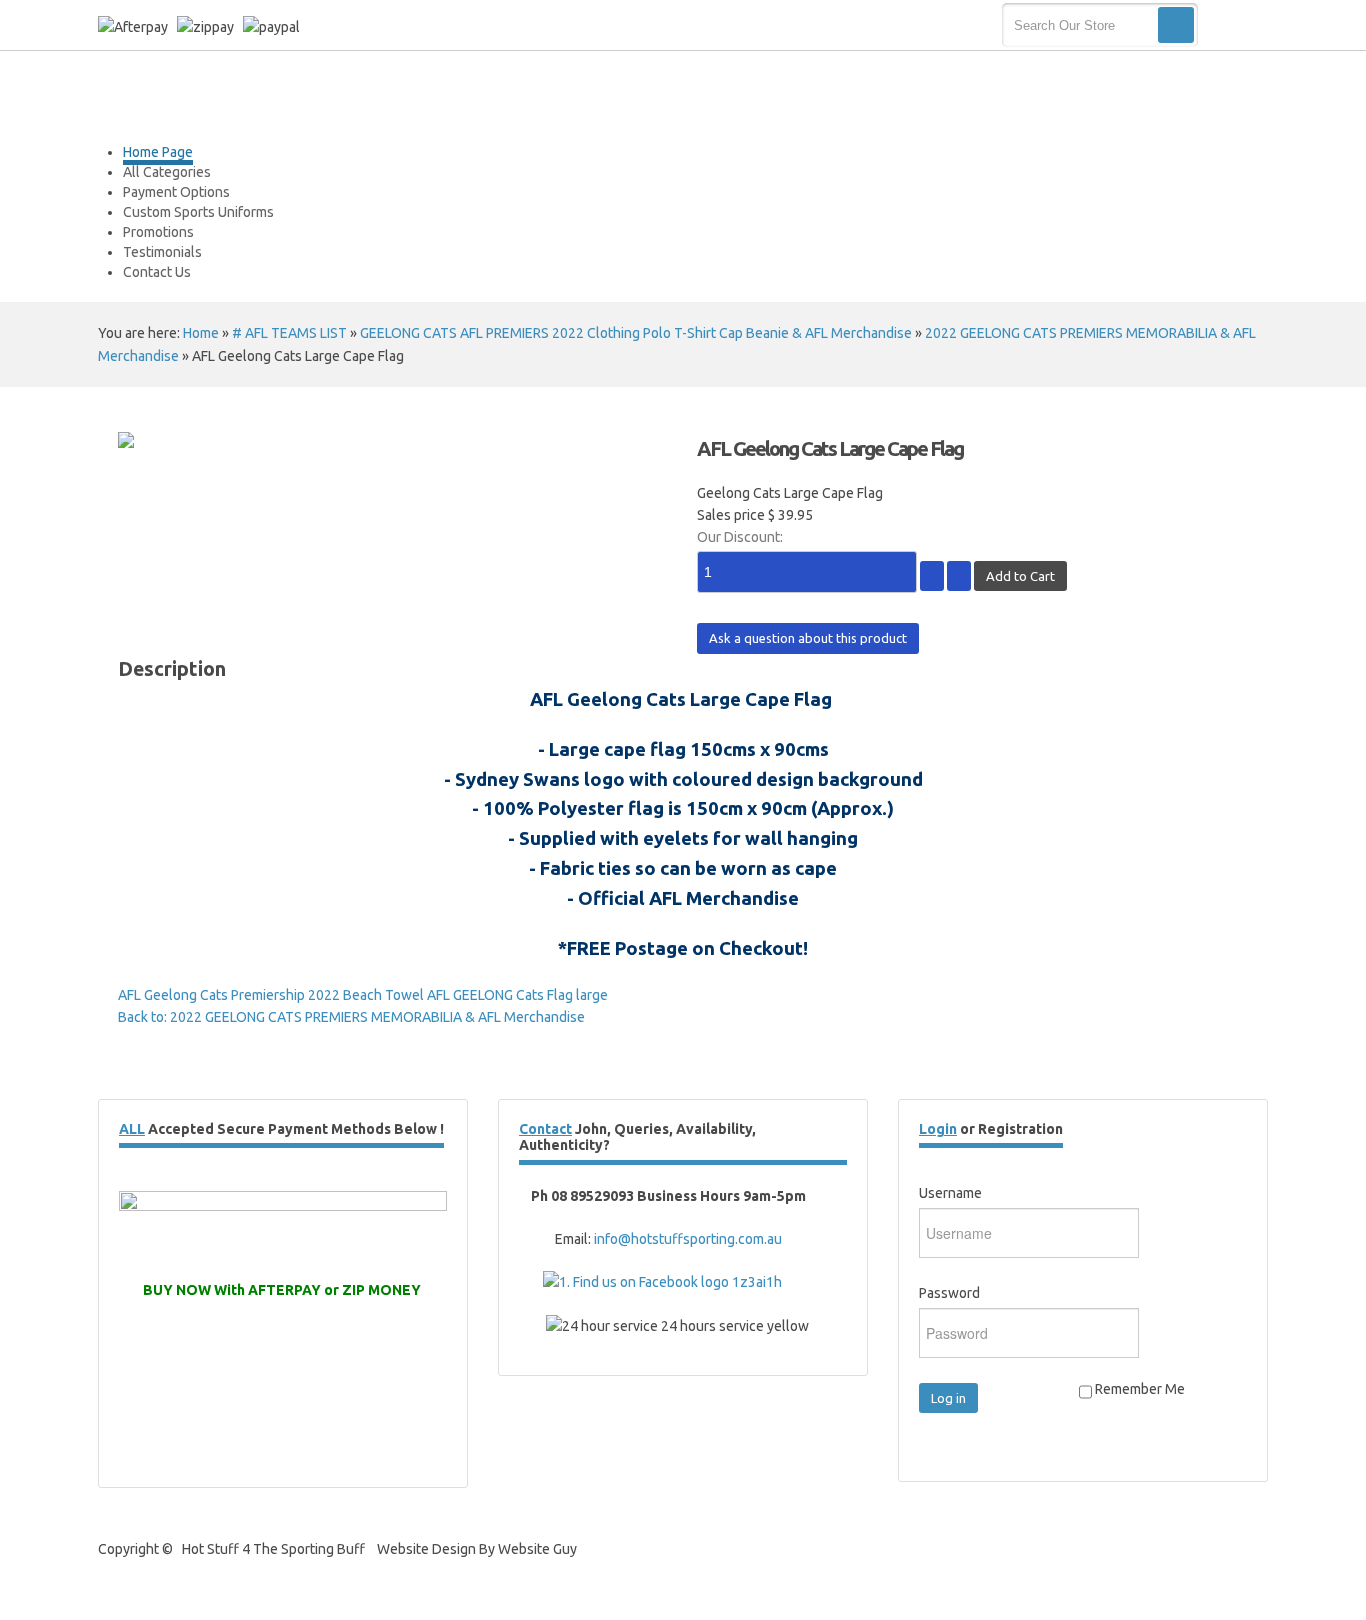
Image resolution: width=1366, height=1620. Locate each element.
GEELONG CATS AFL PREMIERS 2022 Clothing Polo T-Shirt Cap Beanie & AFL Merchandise (636, 333)
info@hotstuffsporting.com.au (688, 1239)
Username (950, 1193)
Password (949, 1293)
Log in (948, 1398)
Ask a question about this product (808, 638)
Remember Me (1138, 1389)
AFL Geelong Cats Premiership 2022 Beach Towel (271, 995)
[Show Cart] (1235, 26)
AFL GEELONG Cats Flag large (516, 995)
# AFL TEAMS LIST (289, 333)
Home (201, 333)
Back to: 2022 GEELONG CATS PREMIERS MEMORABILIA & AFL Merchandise (351, 1017)
